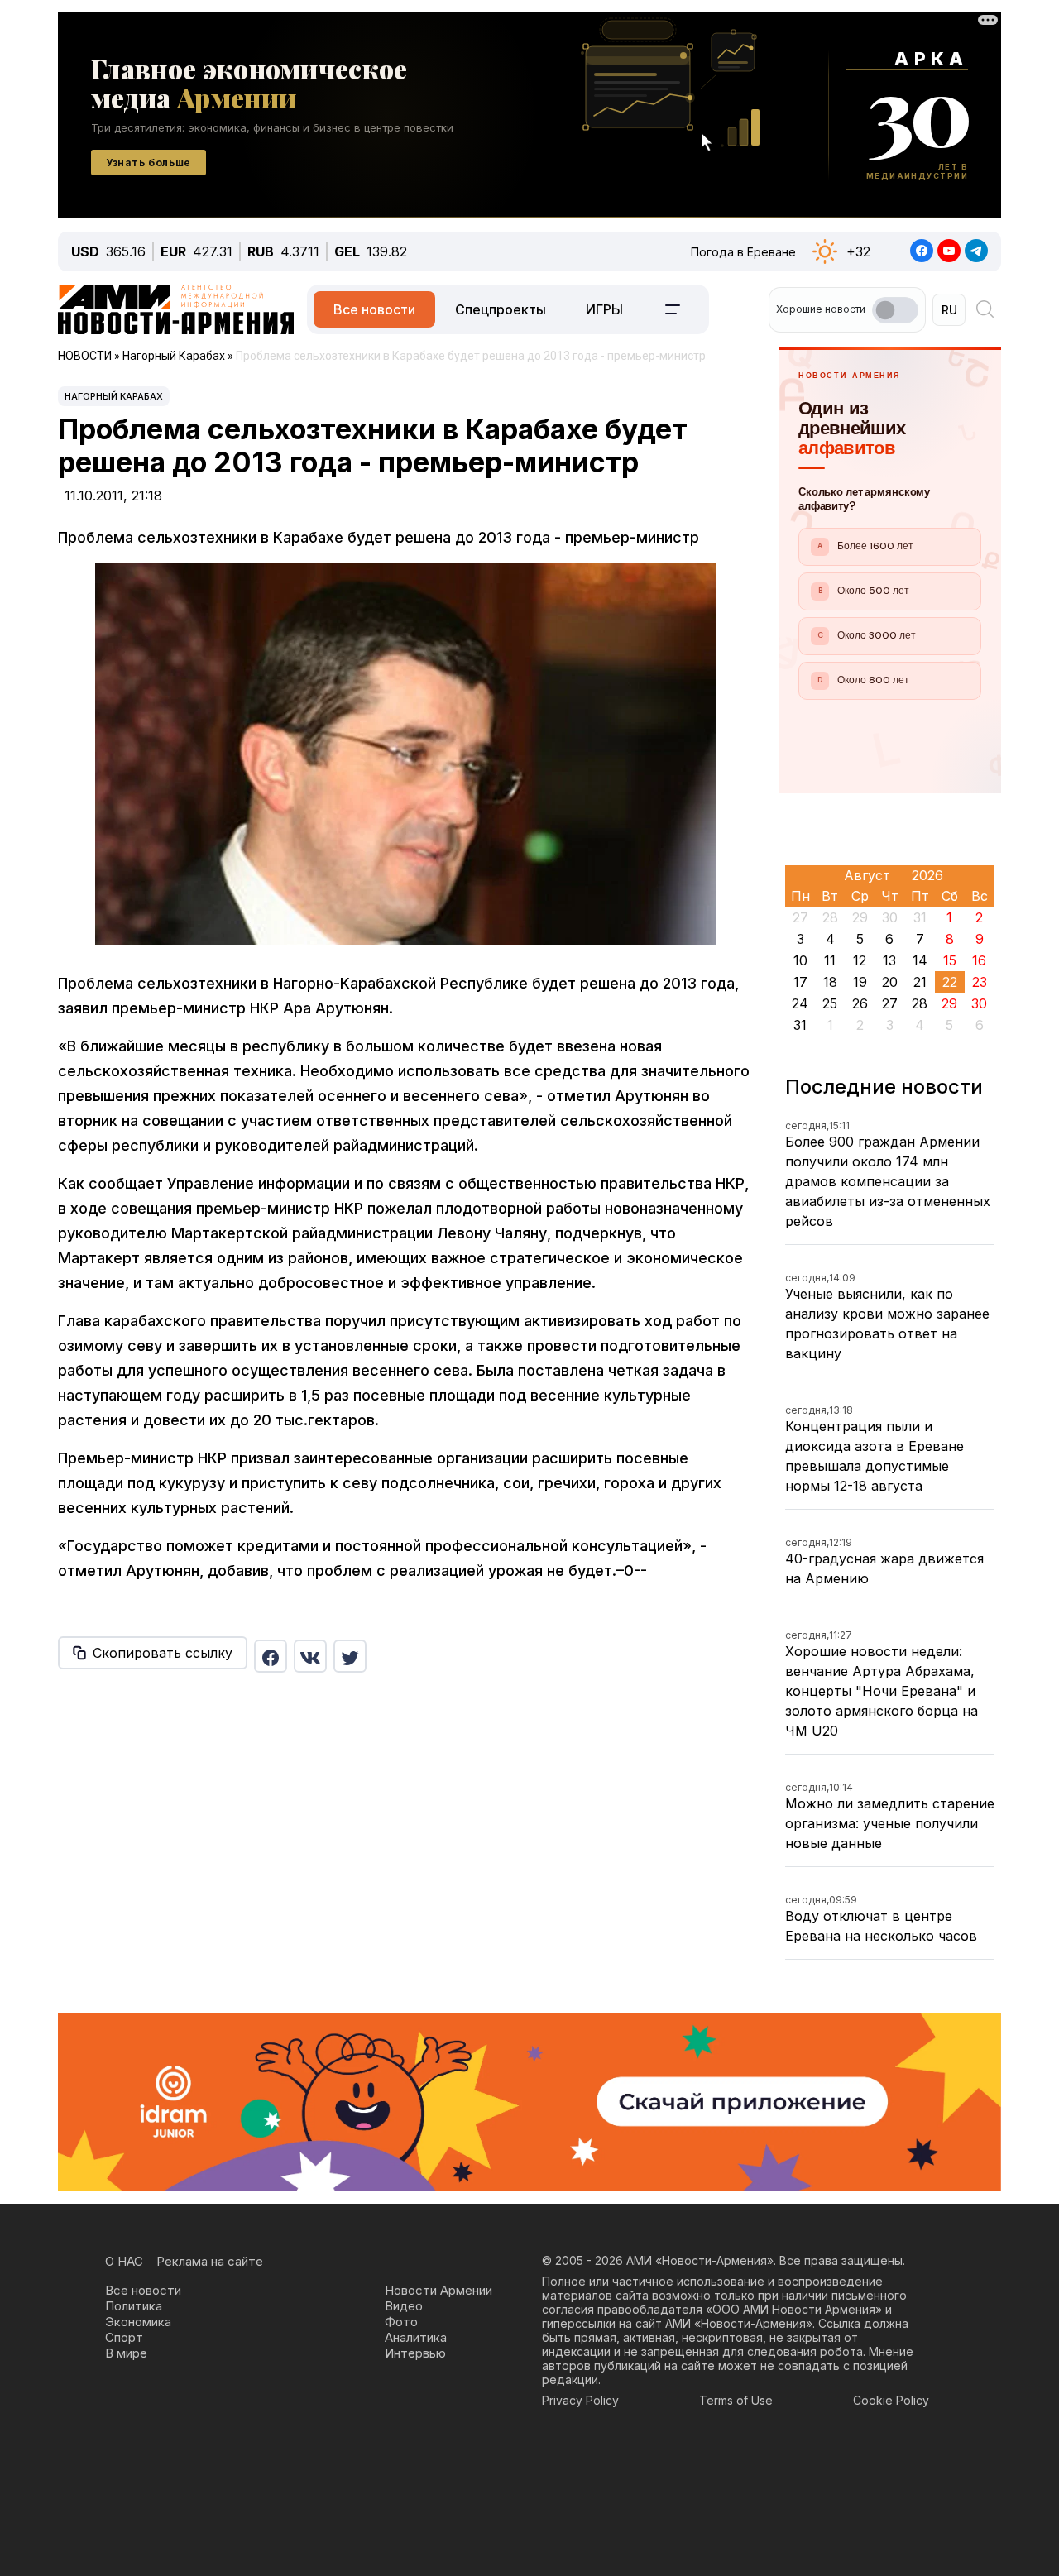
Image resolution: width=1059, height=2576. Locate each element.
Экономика (138, 2322)
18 (830, 982)
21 (920, 982)
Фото (401, 2322)
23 (980, 982)
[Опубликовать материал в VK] (310, 1656)
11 (830, 960)
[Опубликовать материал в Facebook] (271, 1656)
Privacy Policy (580, 2400)
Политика (134, 2306)
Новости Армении (438, 2290)
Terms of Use (736, 2400)
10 (800, 960)
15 (950, 960)
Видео (404, 2306)
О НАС (124, 2261)
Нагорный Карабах (114, 396)
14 (920, 960)
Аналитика (416, 2337)
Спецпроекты (501, 309)
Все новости (374, 309)
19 (860, 982)
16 (979, 960)
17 (800, 982)
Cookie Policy (891, 2400)
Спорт (124, 2337)
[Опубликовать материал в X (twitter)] (350, 1656)
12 (860, 960)
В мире (126, 2353)
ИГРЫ (604, 309)
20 (890, 982)
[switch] (895, 310)
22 (950, 982)
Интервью (415, 2353)
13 (889, 960)
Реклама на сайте (210, 2261)
